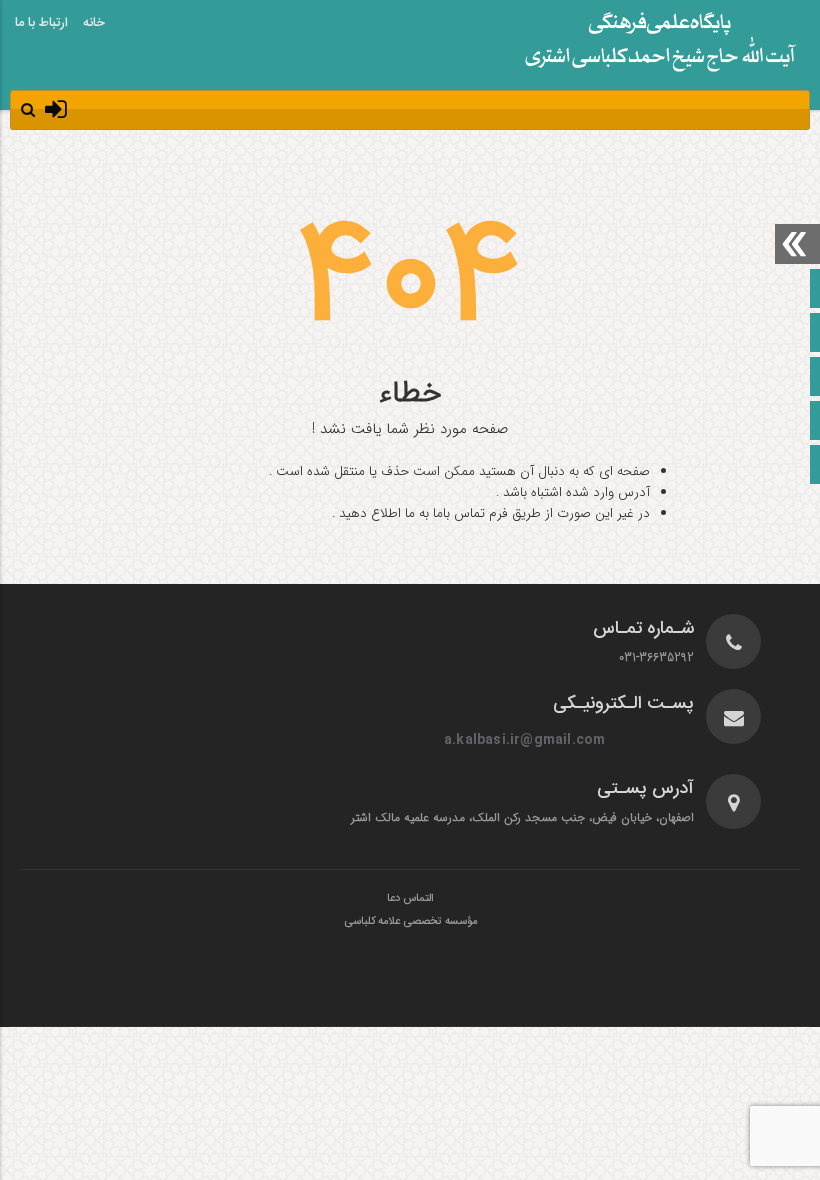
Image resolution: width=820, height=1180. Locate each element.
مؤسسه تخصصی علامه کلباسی (410, 922)
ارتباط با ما (41, 23)
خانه (94, 23)
